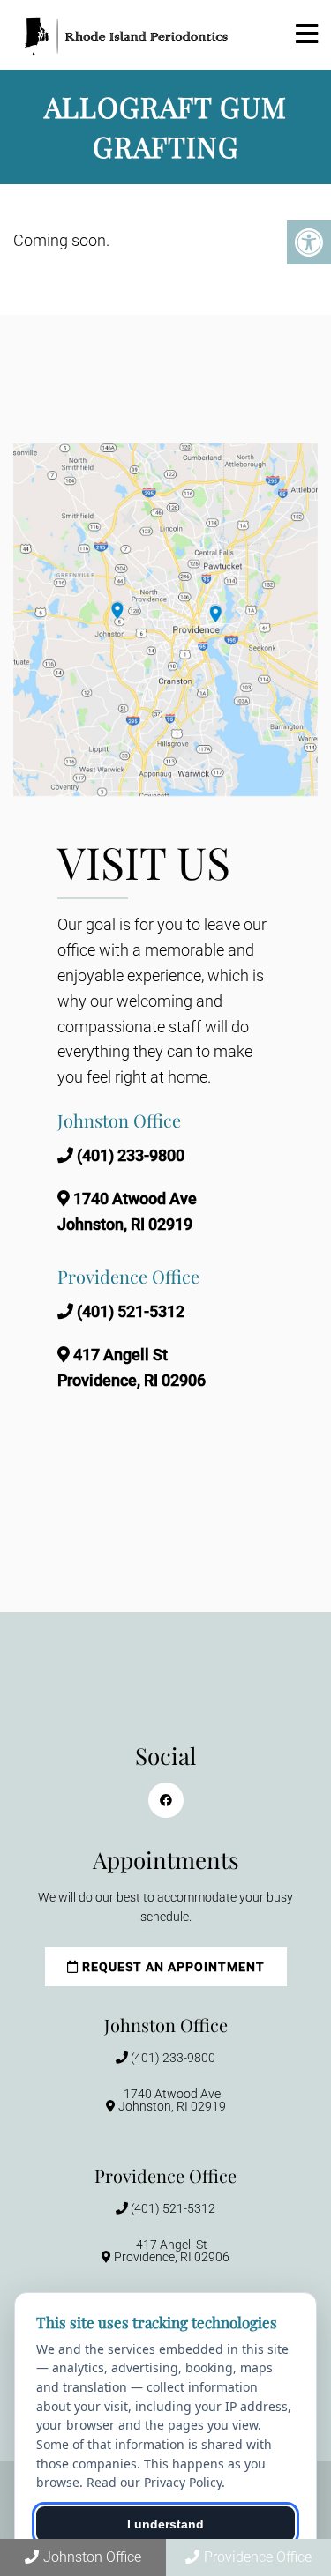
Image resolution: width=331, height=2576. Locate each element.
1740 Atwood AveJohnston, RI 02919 (172, 2100)
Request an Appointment (172, 1967)
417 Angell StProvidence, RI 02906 (172, 2251)
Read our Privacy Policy (154, 2482)
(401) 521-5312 (131, 1311)
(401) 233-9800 (131, 1155)
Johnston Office (92, 2557)
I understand (165, 2524)
